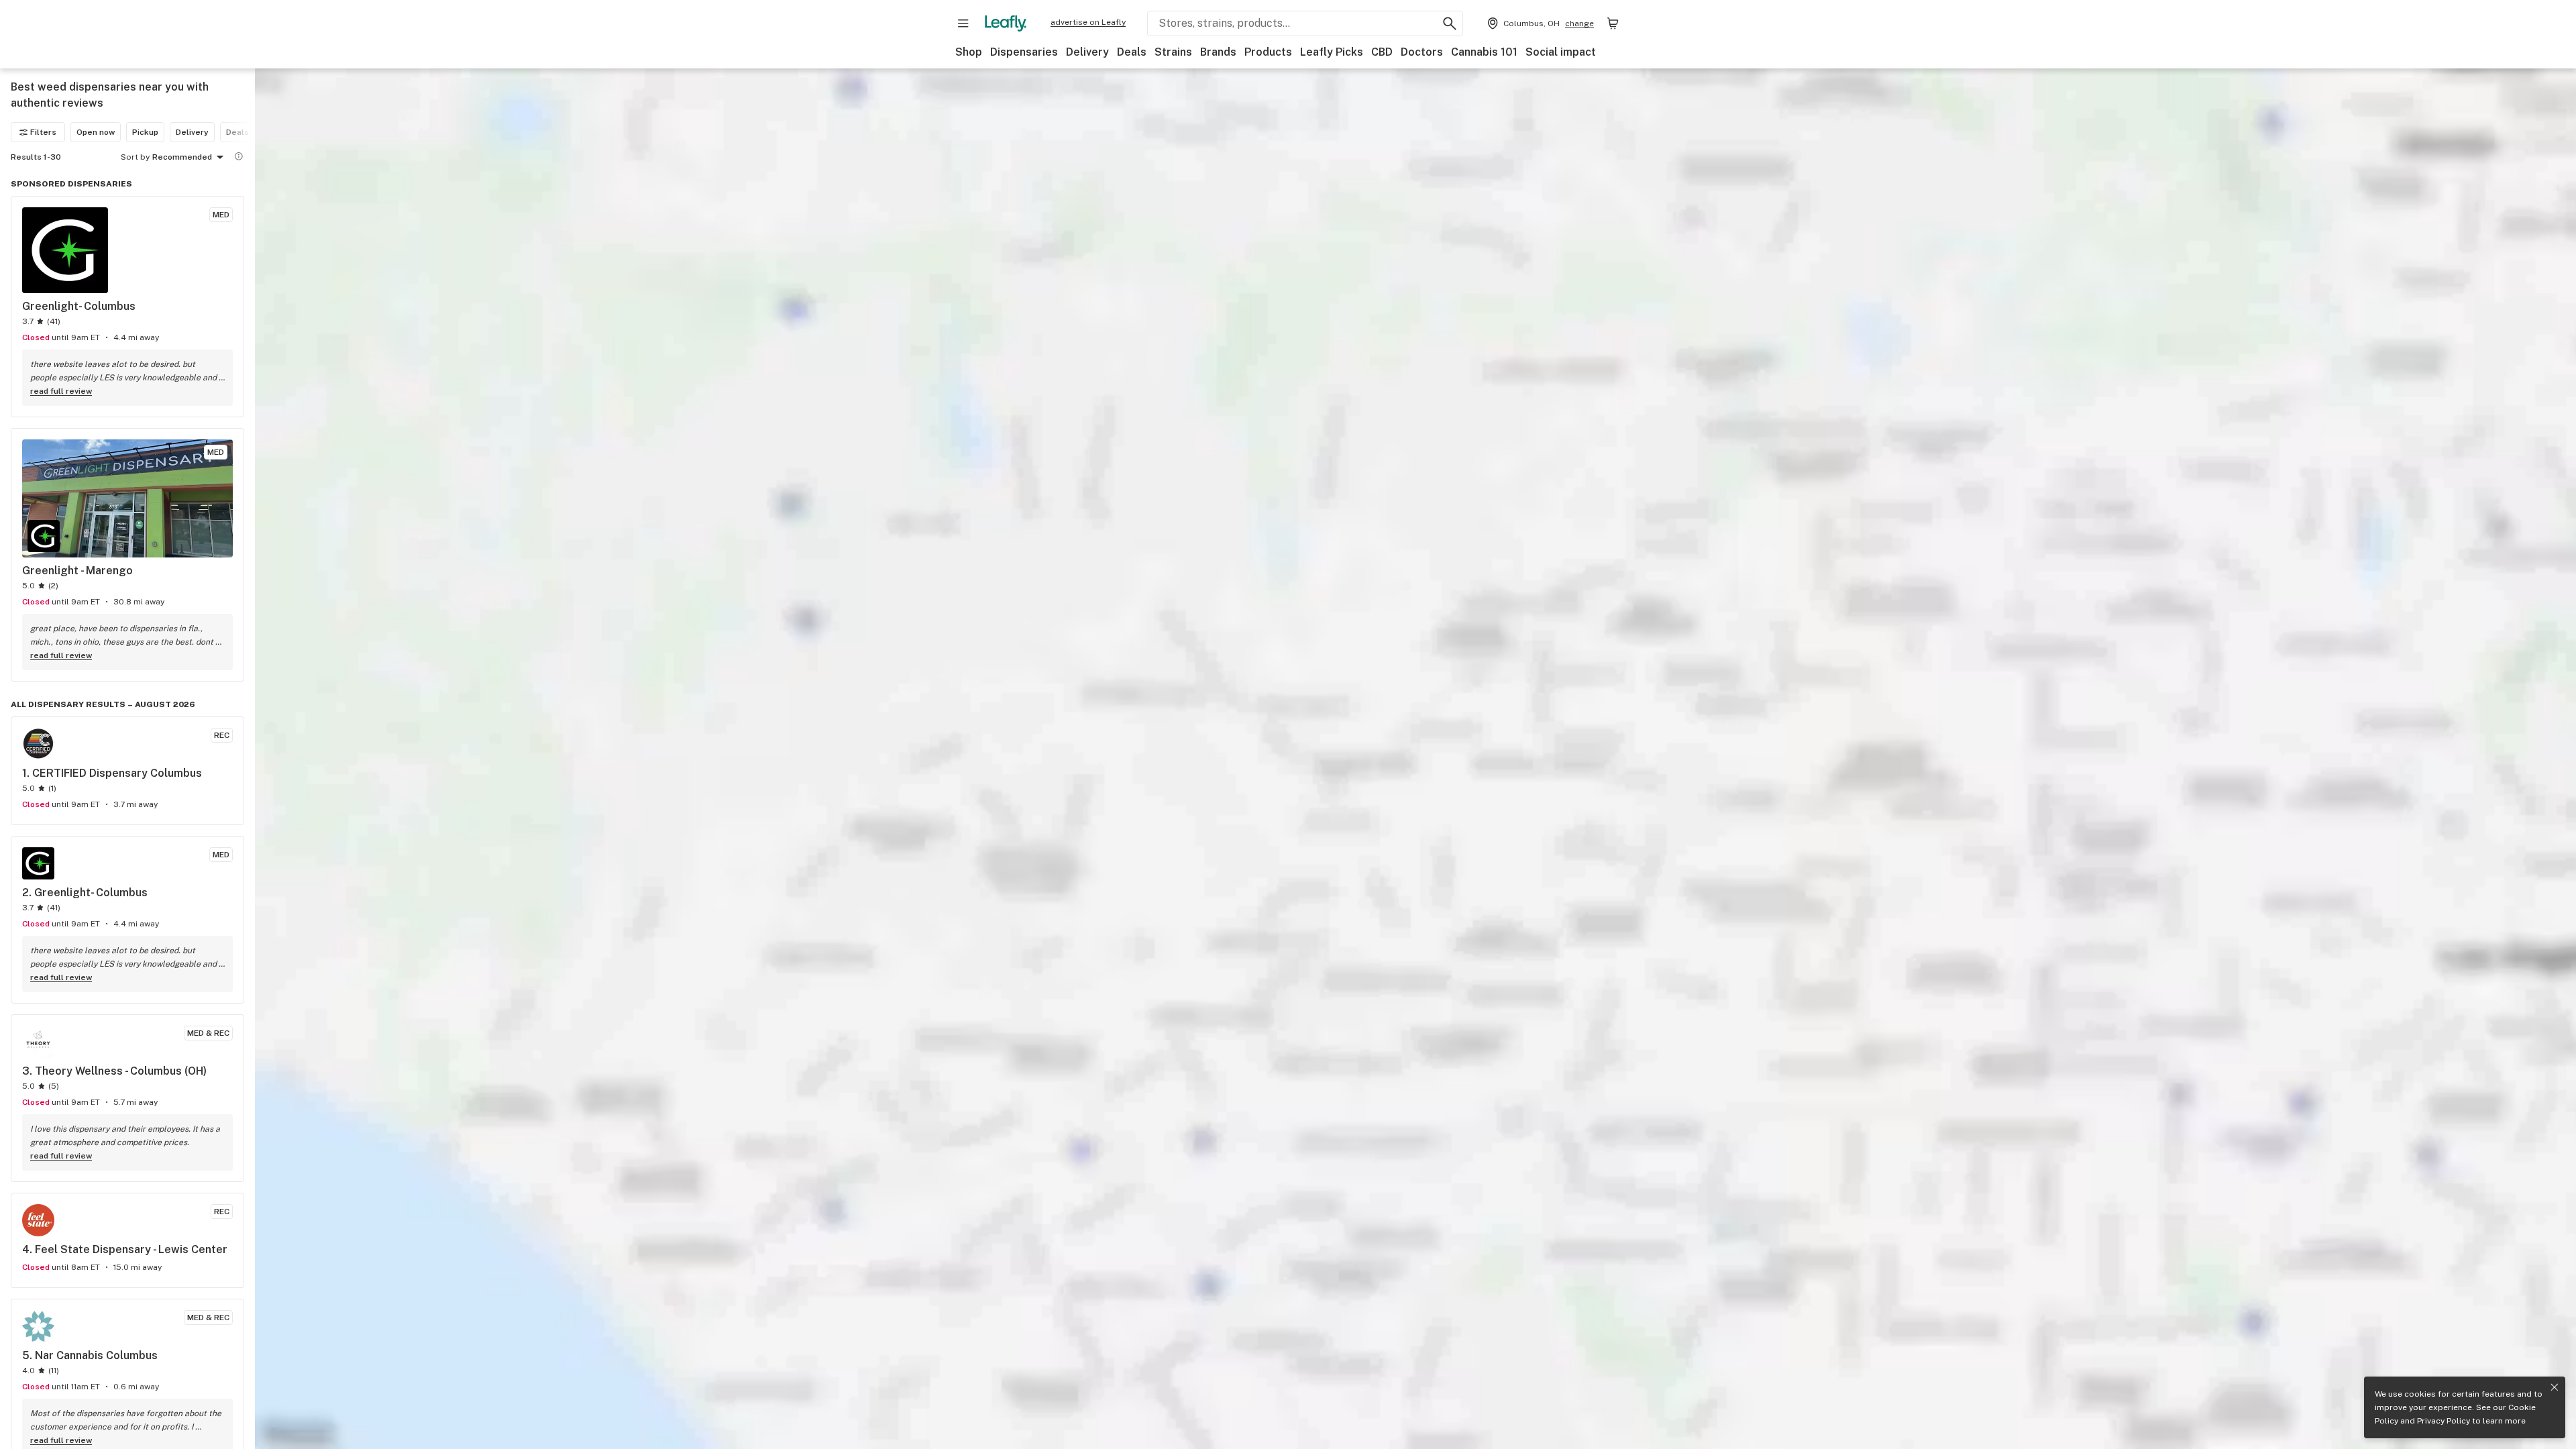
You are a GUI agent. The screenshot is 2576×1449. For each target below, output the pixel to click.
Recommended (182, 157)
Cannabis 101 (1484, 52)
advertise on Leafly (1088, 22)
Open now (96, 132)
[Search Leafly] (1450, 23)
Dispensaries (1024, 52)
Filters (43, 132)
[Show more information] (239, 156)
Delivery (1087, 52)
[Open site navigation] (963, 23)
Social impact (1561, 52)
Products (1268, 52)
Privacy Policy (2444, 1421)
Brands (1218, 52)
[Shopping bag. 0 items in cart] (1613, 23)
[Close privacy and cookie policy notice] (2555, 1387)
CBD (1382, 52)
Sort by (135, 157)
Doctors (1422, 52)
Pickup (145, 132)
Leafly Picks (1332, 52)
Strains (1173, 52)
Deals (1132, 52)
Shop (969, 52)
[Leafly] (1006, 23)
